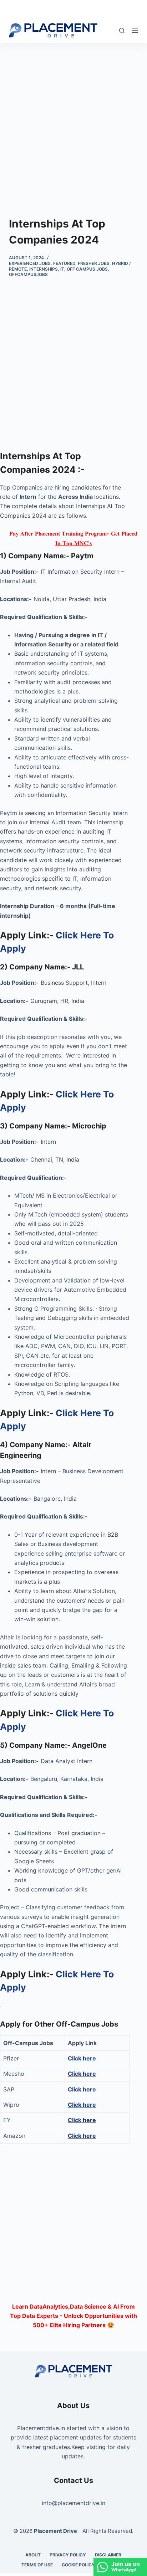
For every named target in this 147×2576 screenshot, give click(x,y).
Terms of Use (37, 2565)
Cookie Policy (78, 2565)
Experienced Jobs (30, 263)
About (33, 2555)
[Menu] (135, 30)
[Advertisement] (73, 119)
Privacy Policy (68, 2555)
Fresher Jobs (94, 263)
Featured (64, 263)
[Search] (122, 30)
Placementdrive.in (41, 2428)
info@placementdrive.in (73, 2503)
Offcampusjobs (28, 274)
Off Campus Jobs (87, 269)
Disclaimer (108, 2555)
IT (62, 269)
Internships (44, 269)
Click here (82, 2074)
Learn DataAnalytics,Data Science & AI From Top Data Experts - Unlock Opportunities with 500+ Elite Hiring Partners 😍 (73, 2316)
